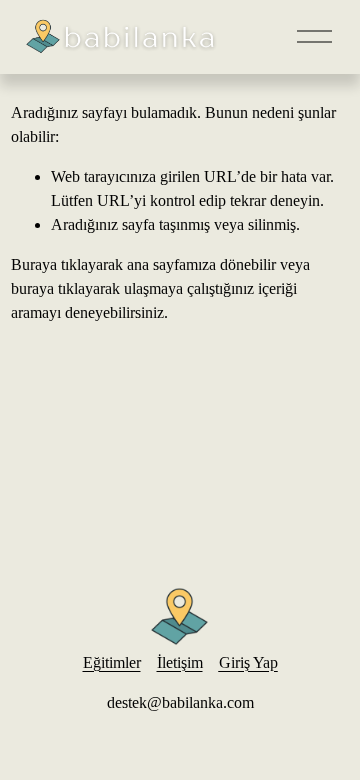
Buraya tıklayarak (67, 264)
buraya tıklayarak (65, 288)
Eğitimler (112, 662)
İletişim (180, 662)
